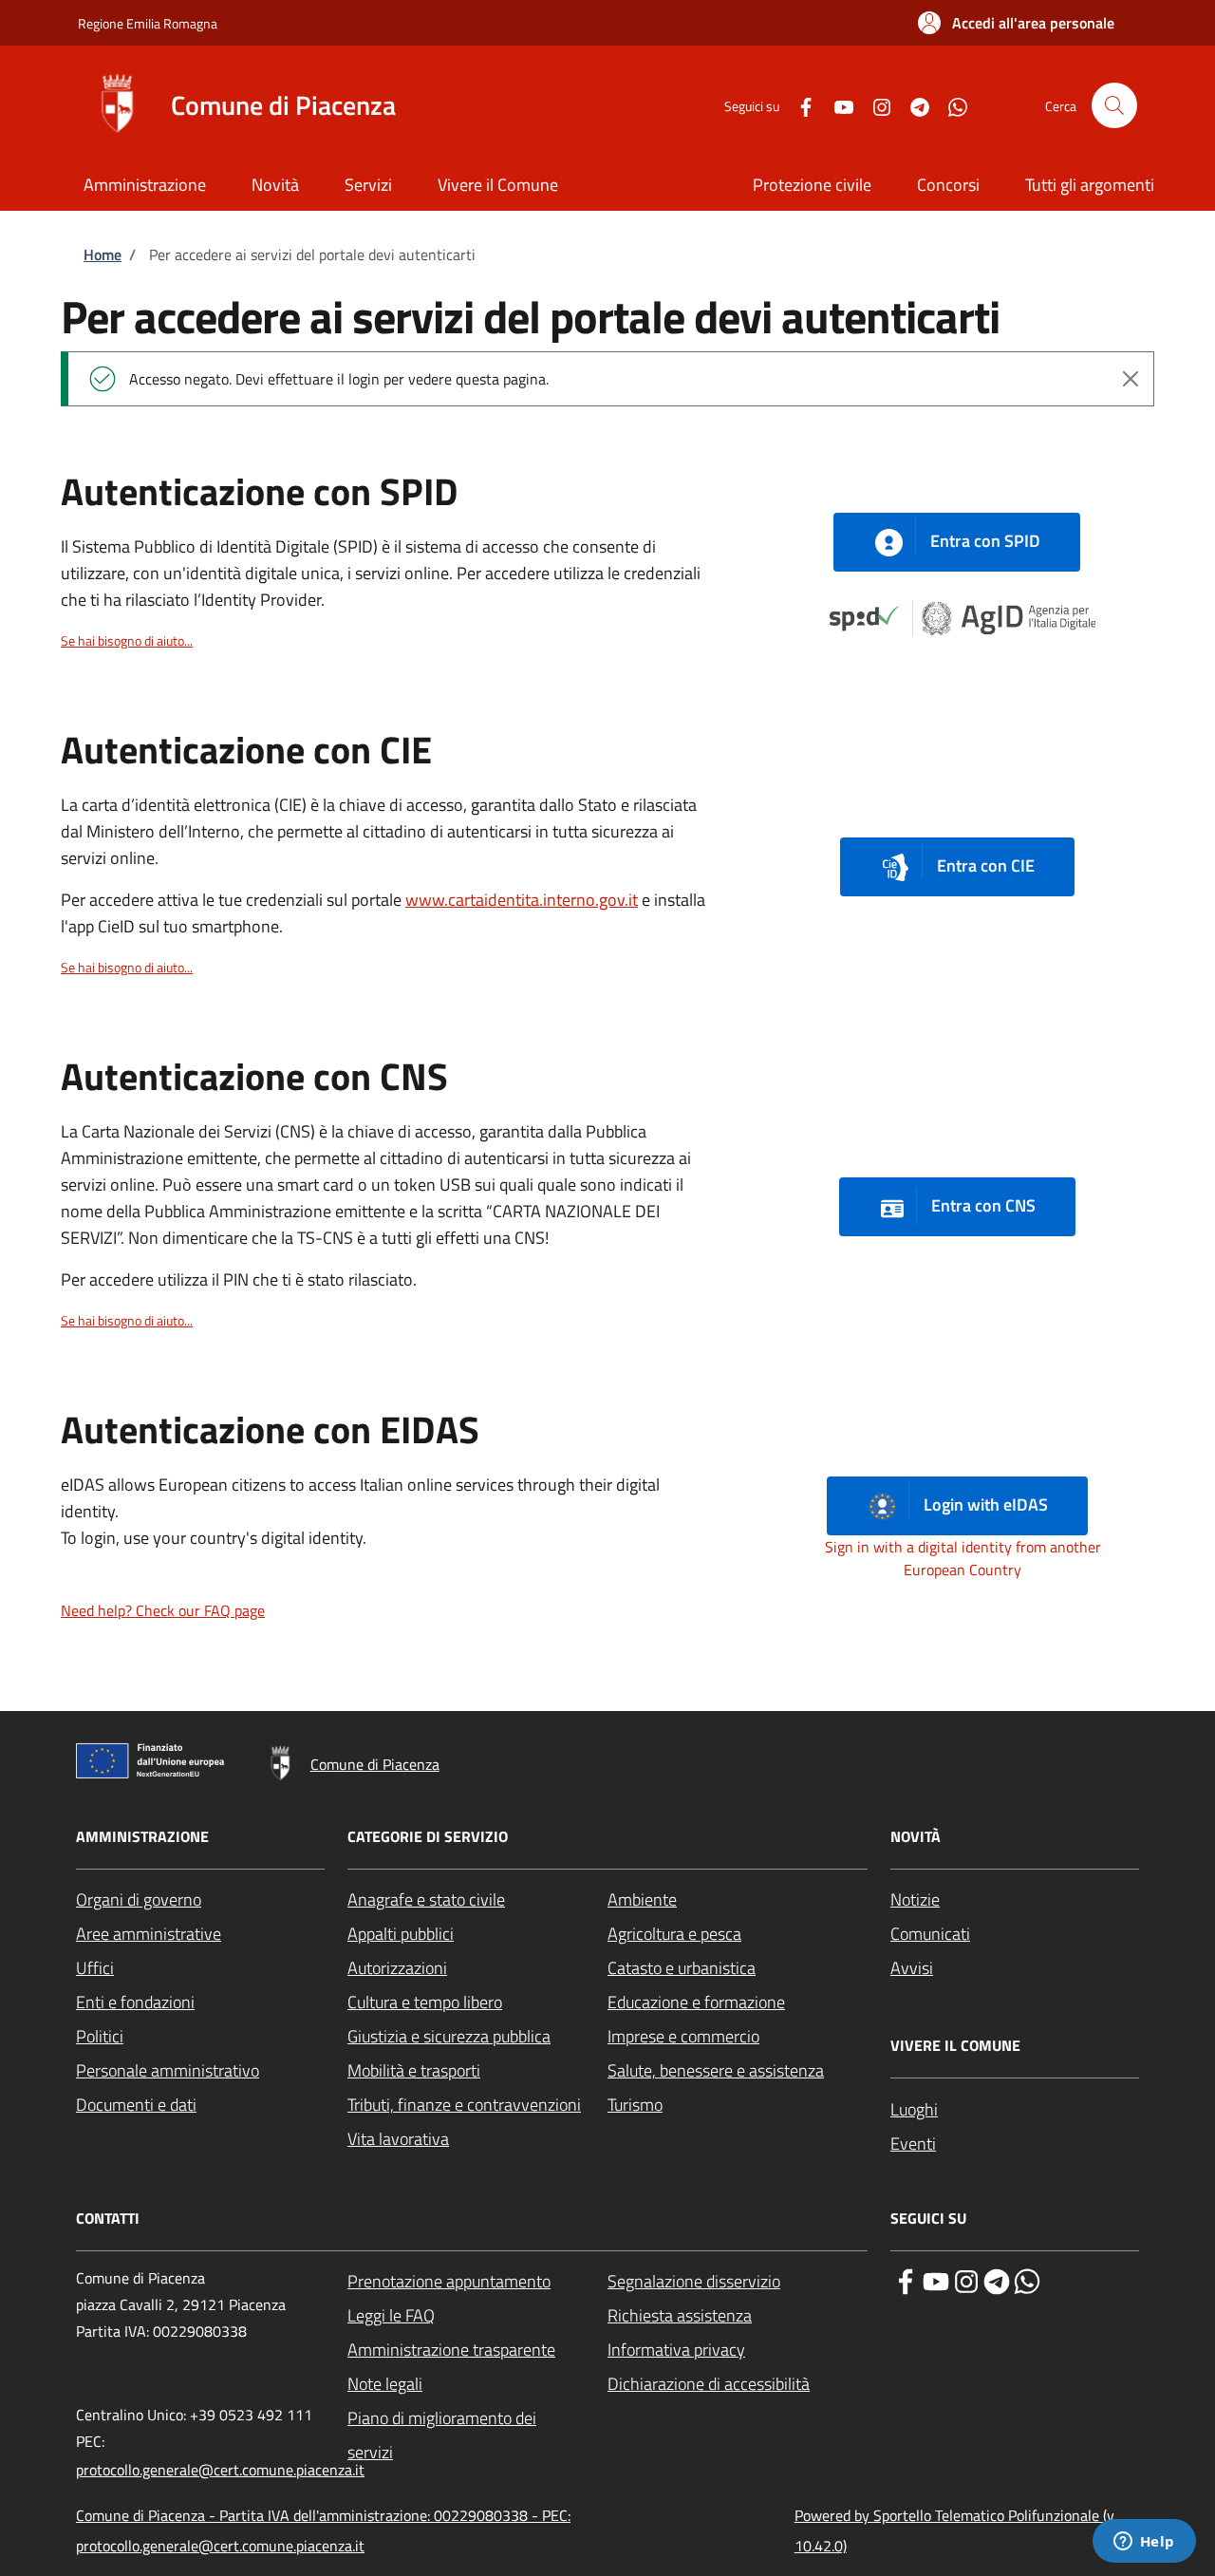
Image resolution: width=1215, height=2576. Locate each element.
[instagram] (966, 2280)
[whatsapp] (1027, 2280)
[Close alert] (1131, 379)
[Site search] (1114, 105)
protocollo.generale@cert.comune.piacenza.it (220, 2470)
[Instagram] (874, 105)
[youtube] (936, 2280)
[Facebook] (798, 105)
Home (103, 254)
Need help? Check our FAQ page (163, 1610)
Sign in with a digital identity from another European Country (963, 1558)
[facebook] (906, 2280)
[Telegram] (912, 105)
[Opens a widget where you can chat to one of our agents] (1144, 2543)
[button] (1016, 23)
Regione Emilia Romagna (148, 23)
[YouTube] (836, 105)
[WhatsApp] (950, 105)
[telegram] (997, 2280)
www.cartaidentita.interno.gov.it (522, 900)
